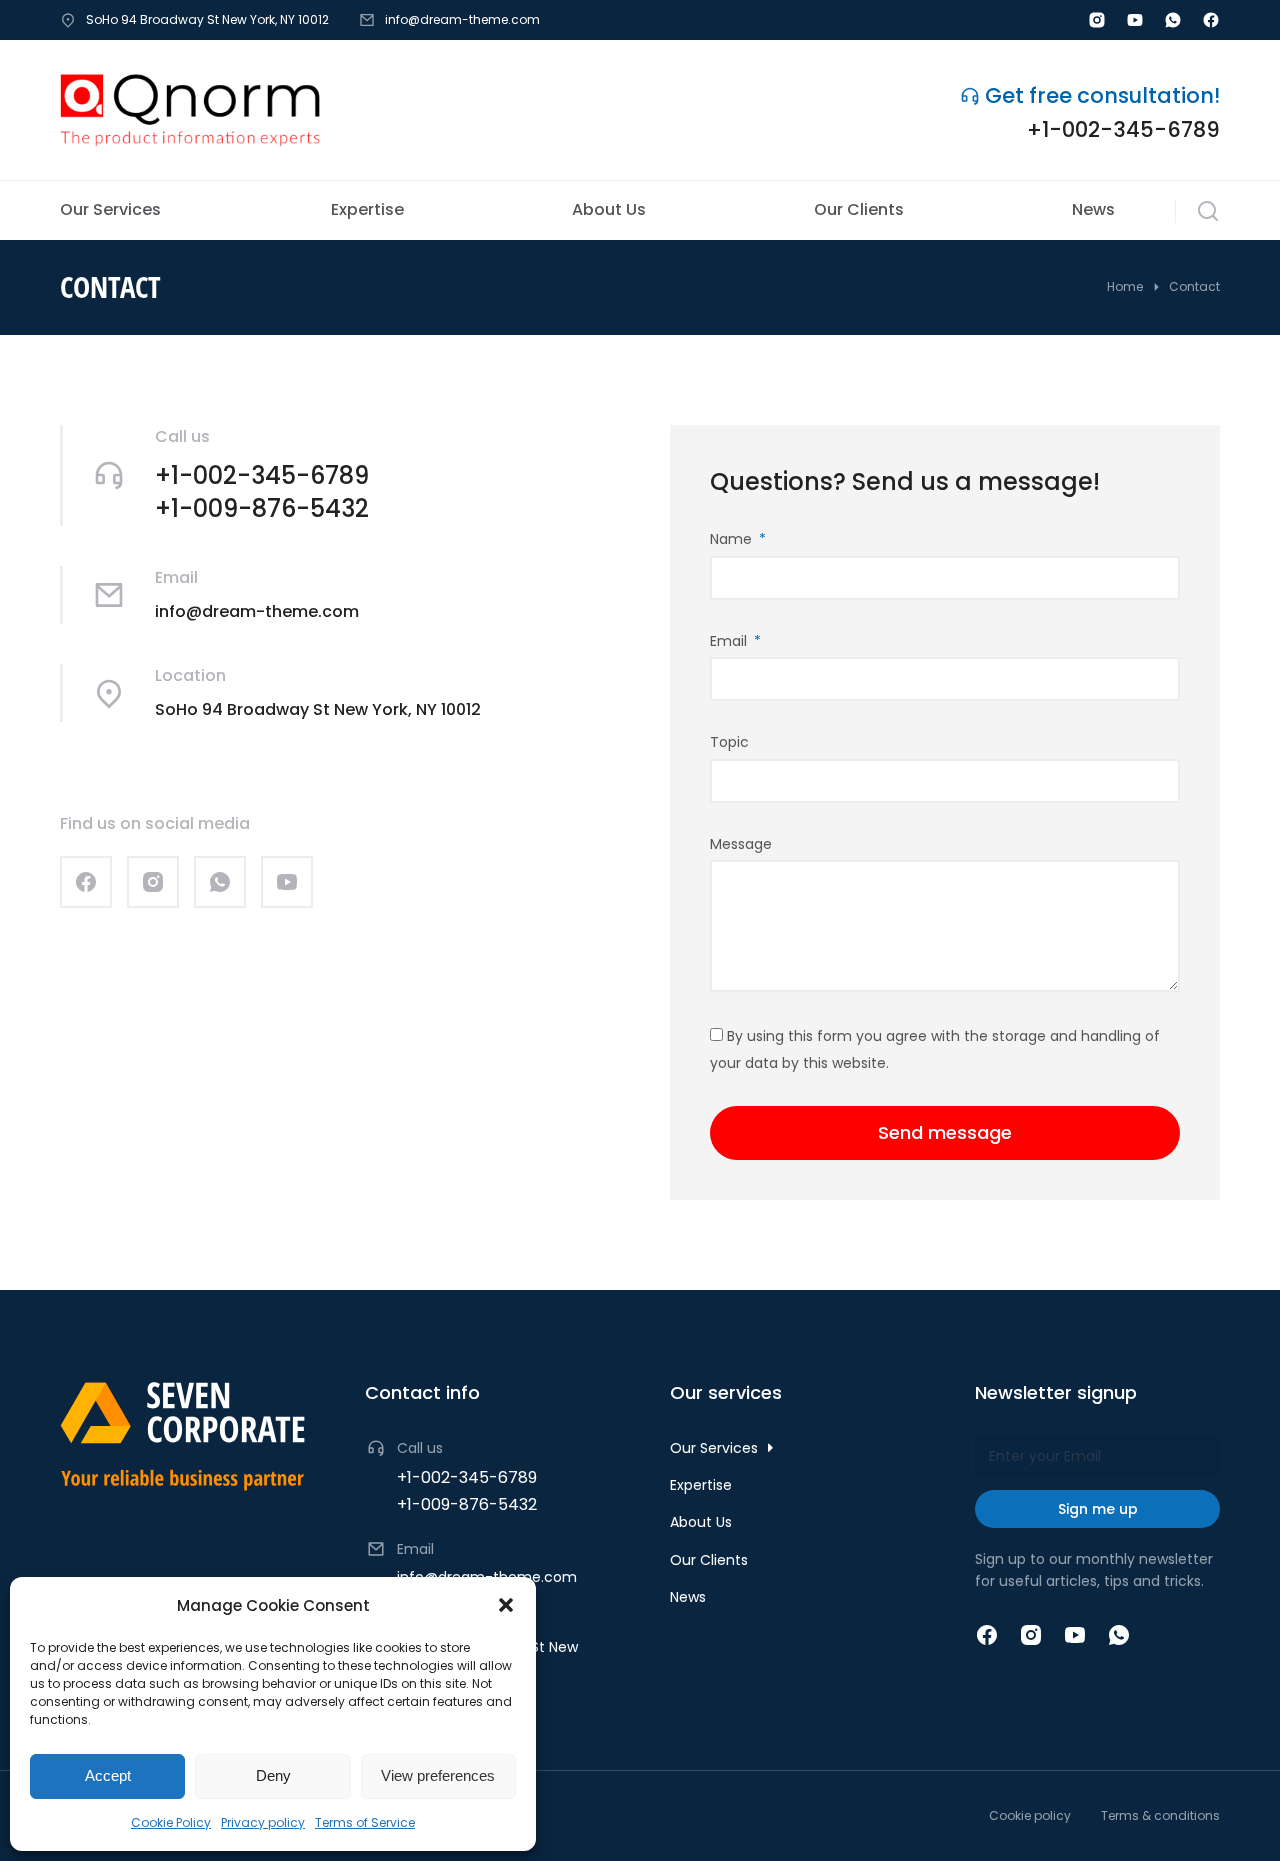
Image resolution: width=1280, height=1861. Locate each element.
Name (733, 539)
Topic (729, 742)
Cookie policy (1030, 1815)
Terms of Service (365, 1822)
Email (730, 641)
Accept (108, 1775)
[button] (506, 1605)
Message (741, 844)
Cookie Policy (171, 1822)
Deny (273, 1775)
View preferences (438, 1775)
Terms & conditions (1160, 1815)
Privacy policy (263, 1822)
